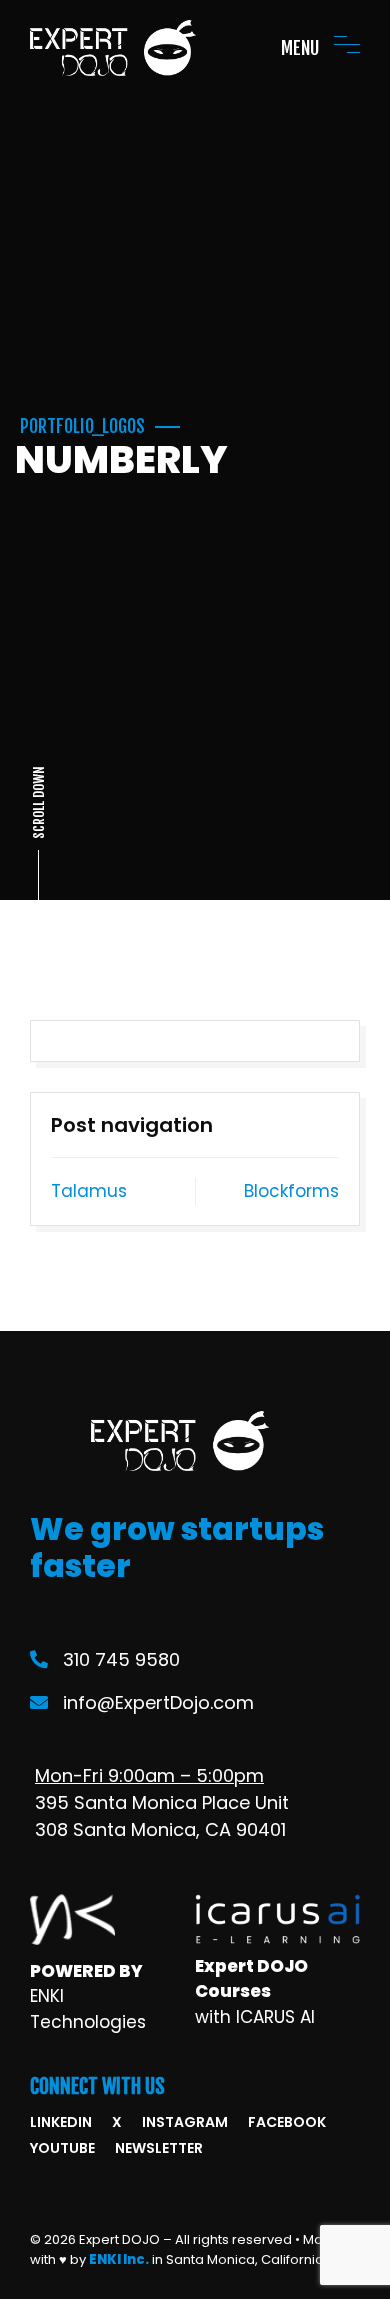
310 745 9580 (121, 1659)
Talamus (89, 1191)
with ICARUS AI (255, 2017)
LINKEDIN (61, 2122)
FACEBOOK (287, 2122)
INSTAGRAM (185, 2122)
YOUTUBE (62, 2148)
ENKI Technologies (88, 2009)
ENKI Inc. (119, 2259)
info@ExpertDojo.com (158, 1702)
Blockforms (291, 1191)
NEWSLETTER (159, 2148)
